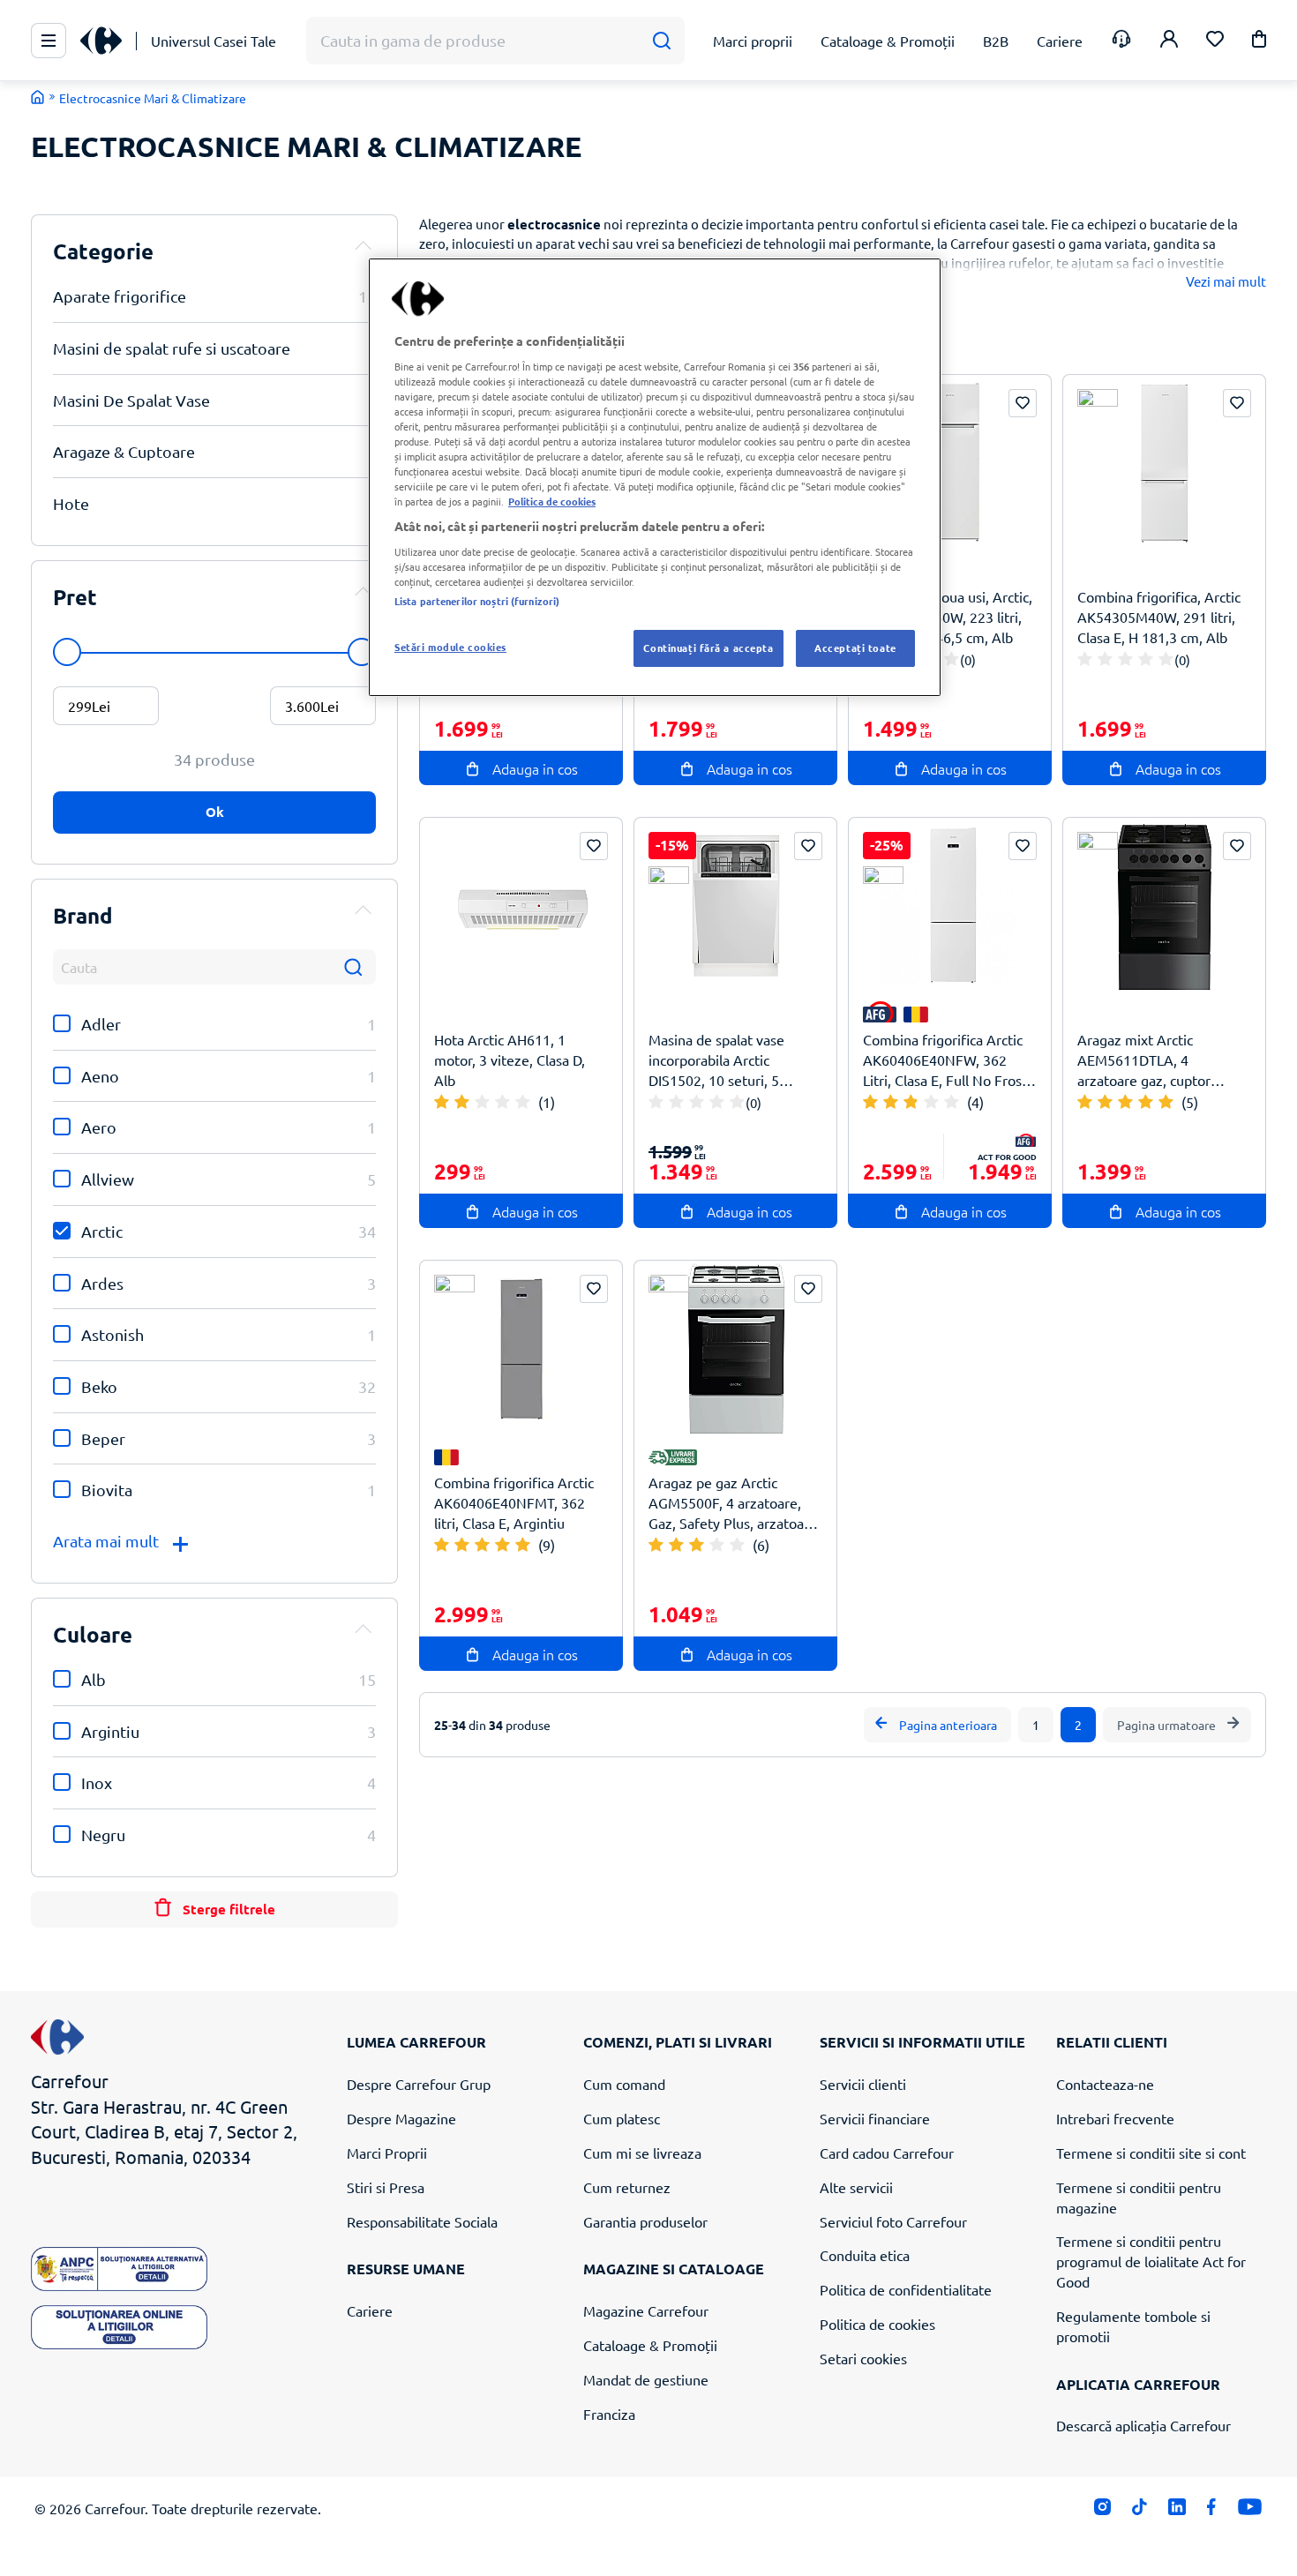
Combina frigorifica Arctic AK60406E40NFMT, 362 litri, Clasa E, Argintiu (514, 1502)
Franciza (609, 2414)
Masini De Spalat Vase (214, 400)
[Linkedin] (1177, 2511)
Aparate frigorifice (214, 296)
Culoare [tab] (93, 1634)
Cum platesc (622, 2118)
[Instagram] (1102, 2511)
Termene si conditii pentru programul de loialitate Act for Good (1151, 2261)
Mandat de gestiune (646, 2379)
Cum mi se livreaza (642, 2153)
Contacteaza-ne (1105, 2084)
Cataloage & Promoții (650, 2345)
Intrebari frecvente (1115, 2118)
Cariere (370, 2310)
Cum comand (624, 2084)
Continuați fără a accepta (708, 648)
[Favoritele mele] (1215, 41)
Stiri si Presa (386, 2187)
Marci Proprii (387, 2153)
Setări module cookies (450, 647)
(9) (547, 1545)
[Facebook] (1212, 2511)
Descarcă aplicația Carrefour (1143, 2425)
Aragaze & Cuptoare (214, 451)
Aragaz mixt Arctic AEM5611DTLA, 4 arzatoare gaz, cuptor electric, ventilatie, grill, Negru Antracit (1151, 1060)
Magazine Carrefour (646, 2310)
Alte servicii (856, 2187)
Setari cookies (863, 2358)
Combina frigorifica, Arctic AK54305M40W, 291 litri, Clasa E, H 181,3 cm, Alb (1159, 617)
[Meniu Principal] (49, 41)
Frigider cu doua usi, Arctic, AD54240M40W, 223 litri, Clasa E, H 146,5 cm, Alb (948, 617)
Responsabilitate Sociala (422, 2221)
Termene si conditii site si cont (1151, 2153)
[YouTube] (1250, 2511)
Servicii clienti (863, 2084)
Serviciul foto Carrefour (893, 2221)
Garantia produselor (645, 2221)
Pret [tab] (75, 597)
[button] (1259, 42)
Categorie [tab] (103, 251)
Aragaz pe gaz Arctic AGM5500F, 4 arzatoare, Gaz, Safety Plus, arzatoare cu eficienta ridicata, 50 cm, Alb (734, 1503)
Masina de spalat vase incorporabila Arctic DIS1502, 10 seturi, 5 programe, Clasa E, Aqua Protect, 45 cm (725, 1060)
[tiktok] (1140, 2511)
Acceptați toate (855, 648)
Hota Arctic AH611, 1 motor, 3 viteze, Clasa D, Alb (510, 1060)
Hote (214, 503)
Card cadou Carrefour (887, 2153)
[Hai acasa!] (38, 97)
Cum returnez (627, 2187)
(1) (547, 1102)
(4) (975, 1102)
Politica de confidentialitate (906, 2289)
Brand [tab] (83, 915)
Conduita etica (865, 2255)
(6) (761, 1545)
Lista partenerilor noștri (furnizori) (477, 601)
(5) (1190, 1102)
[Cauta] (661, 41)
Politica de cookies (877, 2324)
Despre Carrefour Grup (419, 2084)
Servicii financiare (875, 2118)
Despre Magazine (401, 2118)
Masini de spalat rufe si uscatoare (214, 348)
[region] (655, 477)
